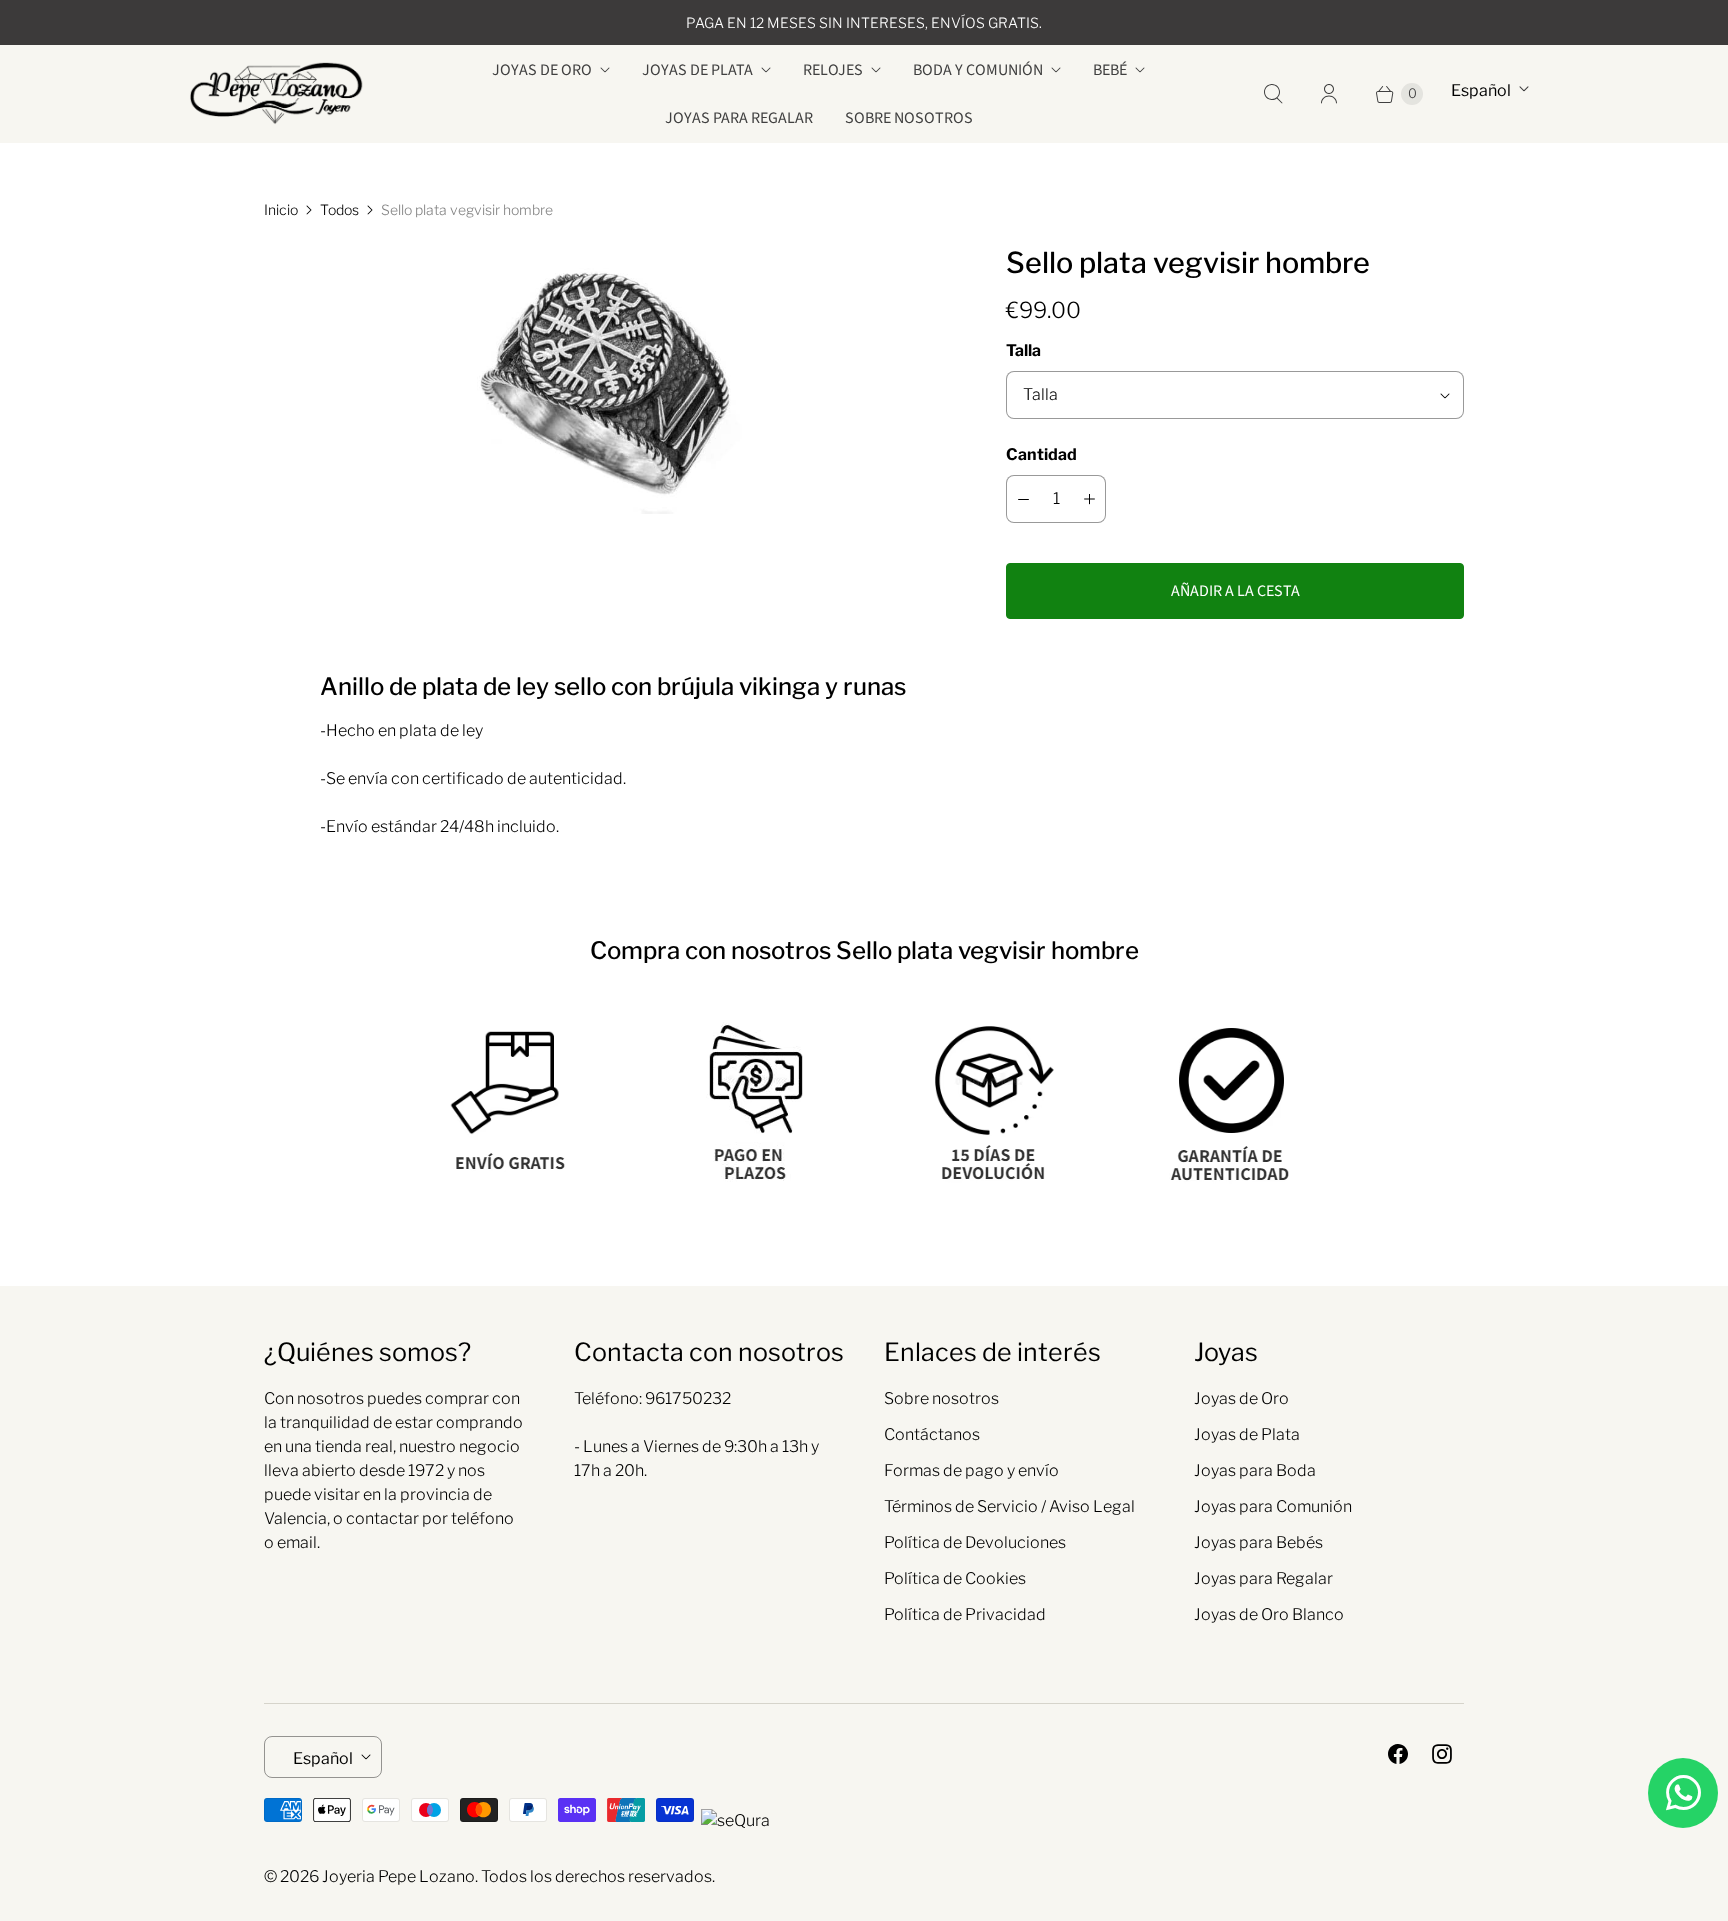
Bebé (1110, 70)
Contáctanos (932, 1434)
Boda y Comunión (978, 70)
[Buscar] (1273, 94)
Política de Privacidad (965, 1614)
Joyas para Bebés (1258, 1542)
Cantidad (1041, 454)
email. (298, 1542)
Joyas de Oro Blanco (1269, 1614)
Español (1481, 90)
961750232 (688, 1398)
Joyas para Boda (1255, 1470)
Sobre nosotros (909, 118)
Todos (339, 209)
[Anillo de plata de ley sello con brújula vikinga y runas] (607, 379)
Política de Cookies (955, 1578)
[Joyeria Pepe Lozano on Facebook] (1398, 1754)
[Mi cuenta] (1329, 94)
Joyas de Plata (697, 70)
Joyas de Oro (542, 70)
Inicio (281, 209)
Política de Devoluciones (975, 1542)
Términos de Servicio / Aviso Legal (1009, 1506)
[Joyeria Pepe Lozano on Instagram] (1442, 1754)
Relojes (833, 70)
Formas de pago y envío (971, 1470)
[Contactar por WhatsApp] (1683, 1793)
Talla (1023, 350)
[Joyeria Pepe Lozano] (276, 93)
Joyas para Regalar (739, 118)
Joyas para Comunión (1273, 1506)
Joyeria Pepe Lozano (398, 1876)
